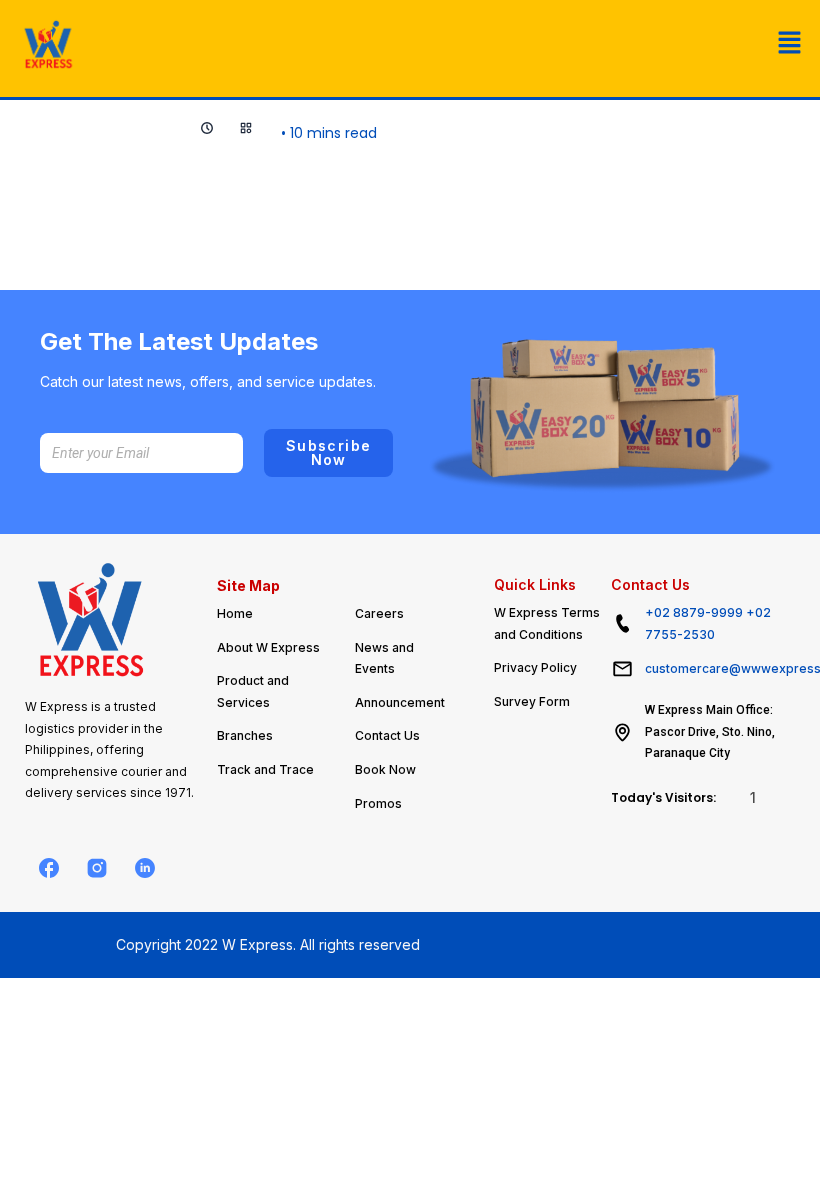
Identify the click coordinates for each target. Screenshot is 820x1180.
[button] (790, 43)
